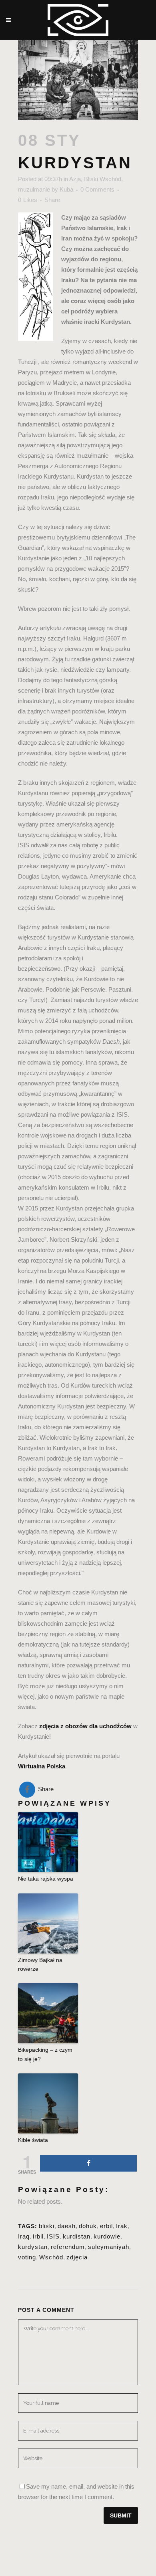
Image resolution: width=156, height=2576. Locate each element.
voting (27, 2257)
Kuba (66, 189)
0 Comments (97, 189)
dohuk (88, 2226)
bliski (47, 2226)
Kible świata (33, 2140)
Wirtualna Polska (42, 1766)
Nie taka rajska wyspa (46, 1879)
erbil (106, 2226)
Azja (75, 179)
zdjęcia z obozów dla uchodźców (85, 1726)
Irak (122, 2226)
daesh (67, 2226)
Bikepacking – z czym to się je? (45, 2054)
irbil (38, 2236)
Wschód (51, 2257)
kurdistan (77, 2236)
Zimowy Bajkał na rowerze (40, 1964)
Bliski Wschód (103, 179)
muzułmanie (34, 189)
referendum (68, 2247)
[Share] (88, 2163)
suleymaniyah (109, 2247)
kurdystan (33, 2247)
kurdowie (107, 2236)
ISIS (53, 2236)
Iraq (24, 2236)
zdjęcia (77, 2257)
